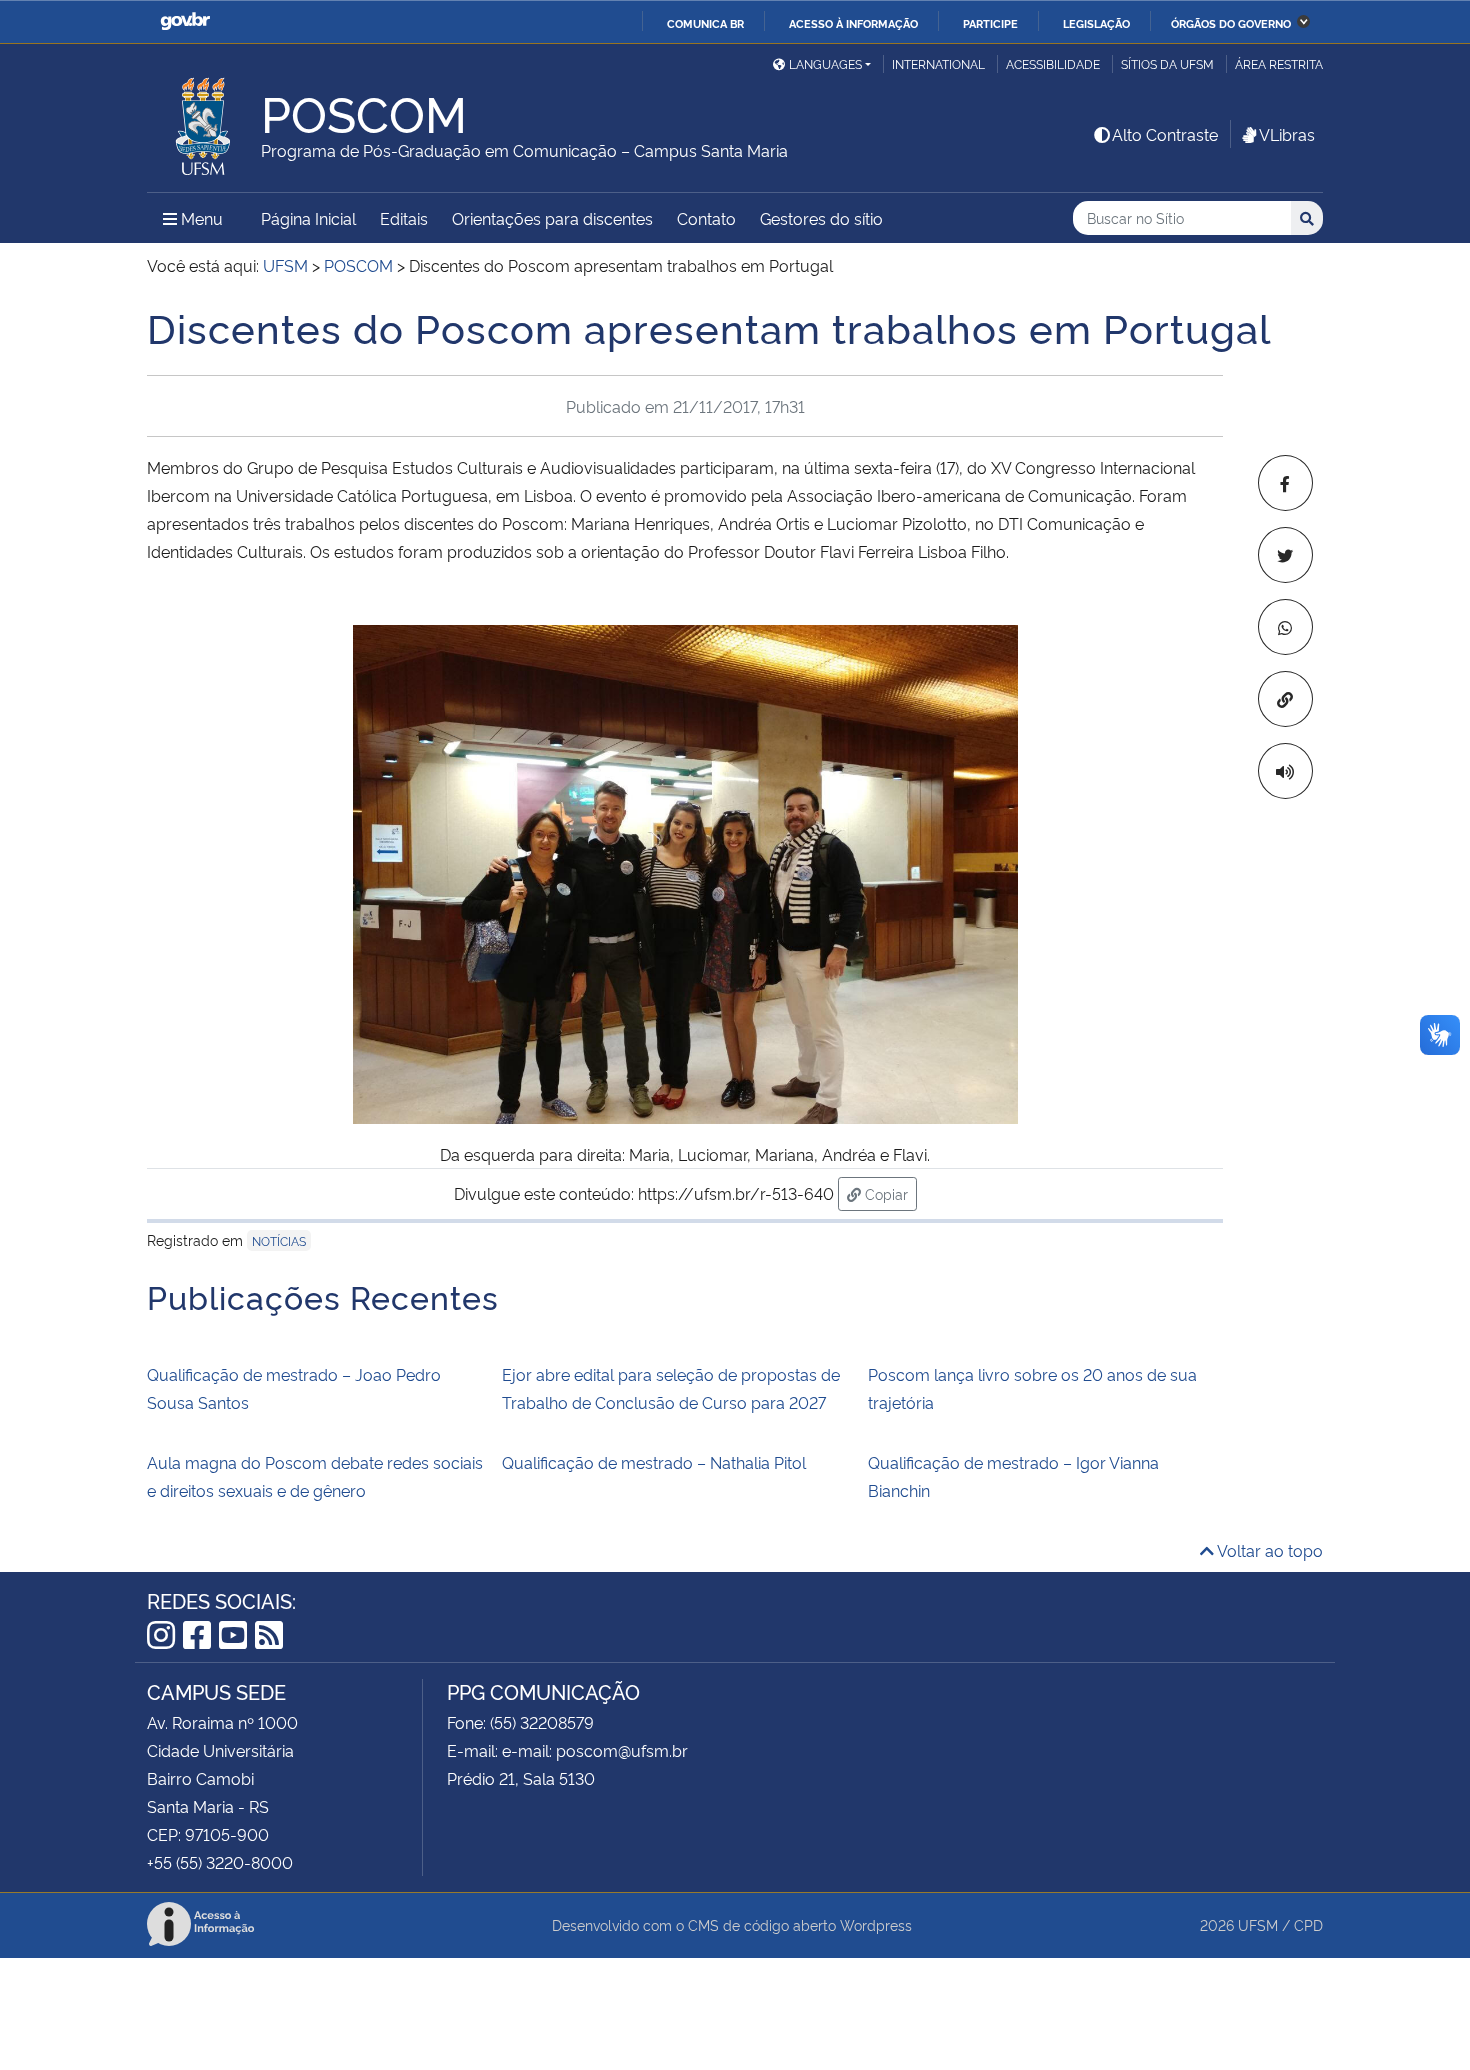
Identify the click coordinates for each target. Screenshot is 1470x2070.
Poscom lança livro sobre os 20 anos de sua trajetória (1032, 1388)
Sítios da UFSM (1167, 63)
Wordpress (876, 1924)
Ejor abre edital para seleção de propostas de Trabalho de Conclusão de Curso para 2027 (671, 1388)
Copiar (889, 1193)
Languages (825, 63)
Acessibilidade (1053, 63)
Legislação (1096, 23)
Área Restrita (1279, 63)
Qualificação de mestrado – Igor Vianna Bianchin (1013, 1476)
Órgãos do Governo (1231, 23)
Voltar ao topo (1268, 1550)
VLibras (1287, 134)
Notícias (279, 1240)
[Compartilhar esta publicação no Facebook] (1285, 483)
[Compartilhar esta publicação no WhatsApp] (1285, 627)
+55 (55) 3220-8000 (220, 1862)
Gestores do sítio (821, 218)
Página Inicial (308, 218)
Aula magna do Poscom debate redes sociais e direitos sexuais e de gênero (315, 1476)
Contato (706, 218)
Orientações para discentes (552, 218)
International (938, 63)
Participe (990, 23)
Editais (404, 218)
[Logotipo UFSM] (204, 121)
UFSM (1258, 1924)
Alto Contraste (1165, 134)
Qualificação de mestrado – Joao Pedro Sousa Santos (294, 1388)
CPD (1308, 1924)
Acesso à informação (853, 23)
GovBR (185, 21)
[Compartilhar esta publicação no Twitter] (1285, 555)
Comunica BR (705, 23)
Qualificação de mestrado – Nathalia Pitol (654, 1462)
